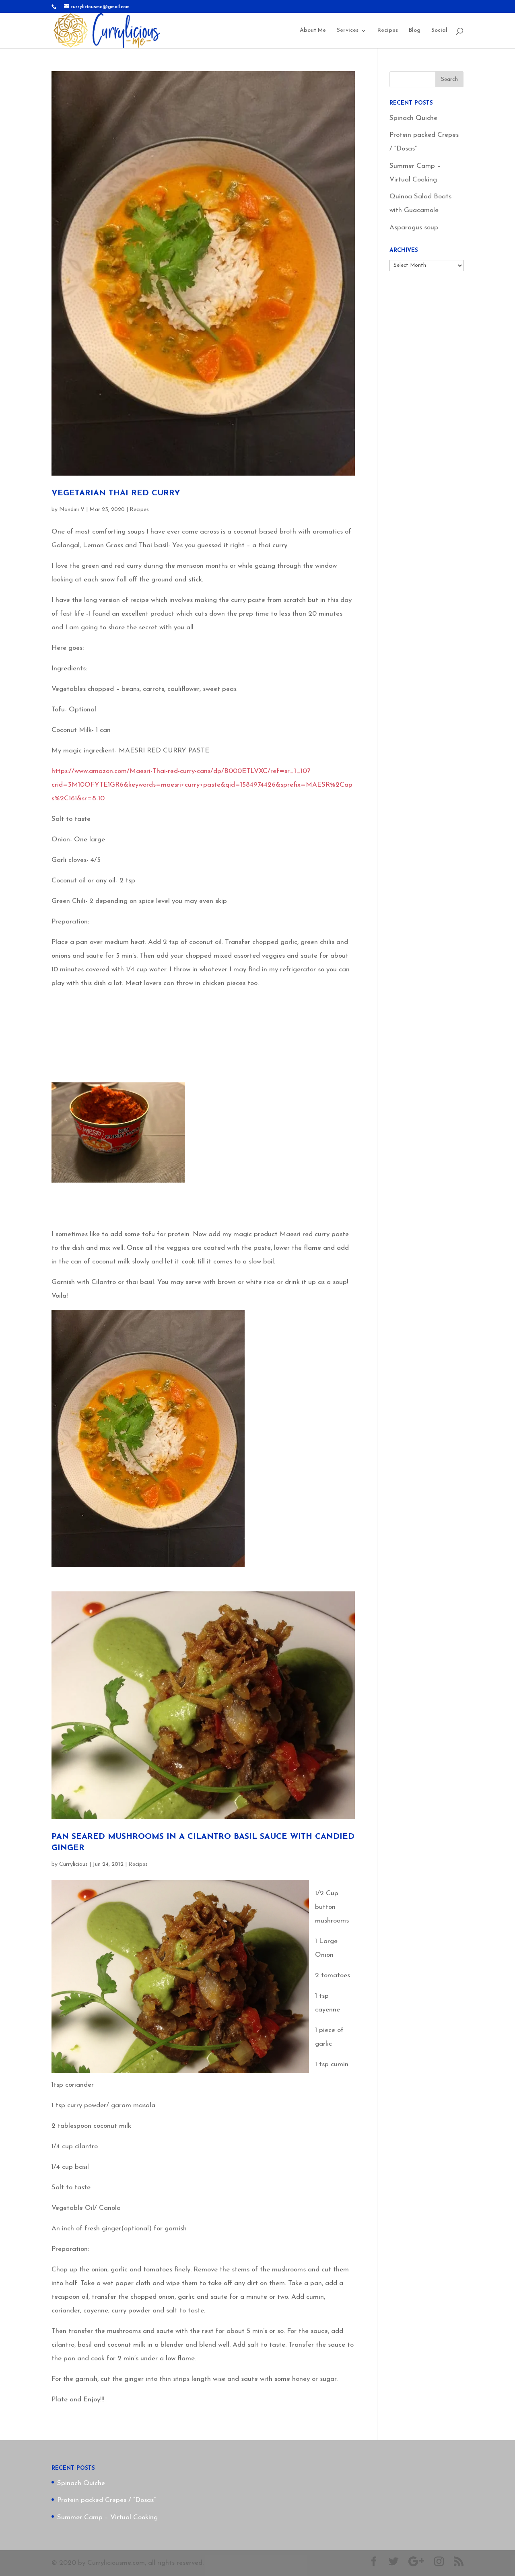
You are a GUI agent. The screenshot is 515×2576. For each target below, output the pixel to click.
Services (348, 31)
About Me (313, 31)
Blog (415, 31)
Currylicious (73, 1864)
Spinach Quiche (413, 118)
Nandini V (72, 510)
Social (439, 31)
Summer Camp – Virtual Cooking (107, 2517)
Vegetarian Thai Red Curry (116, 493)
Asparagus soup (414, 228)
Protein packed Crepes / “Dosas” (106, 2500)
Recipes (388, 31)
